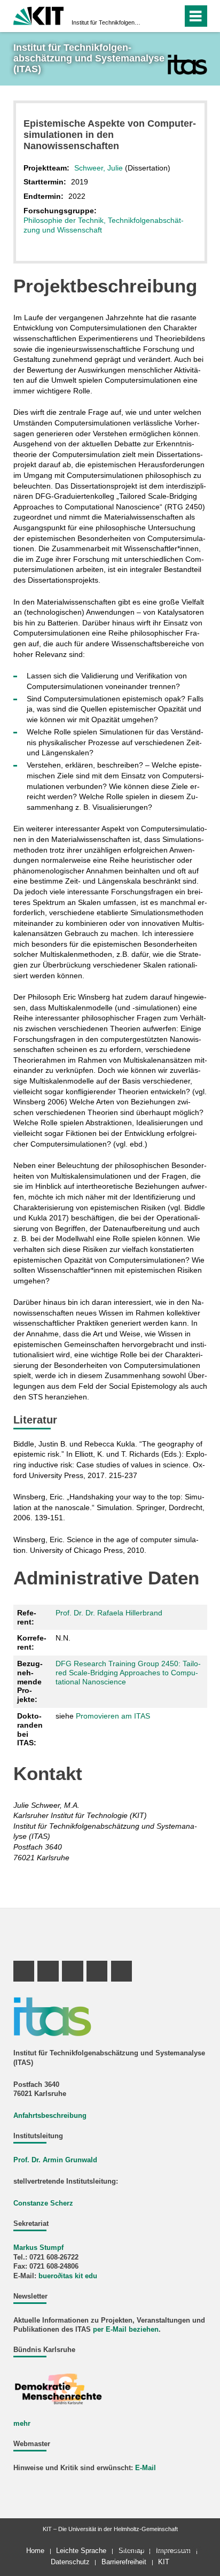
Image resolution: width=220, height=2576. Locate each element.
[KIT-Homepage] (39, 15)
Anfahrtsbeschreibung (50, 2116)
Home (35, 2551)
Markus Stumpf (38, 2248)
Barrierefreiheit (124, 2562)
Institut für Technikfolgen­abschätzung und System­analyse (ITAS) (107, 22)
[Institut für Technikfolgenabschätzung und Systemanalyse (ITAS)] (187, 64)
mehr (22, 2424)
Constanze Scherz (43, 2203)
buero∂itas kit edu (68, 2276)
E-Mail (146, 2468)
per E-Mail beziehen (126, 2330)
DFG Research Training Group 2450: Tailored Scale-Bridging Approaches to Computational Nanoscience (128, 1673)
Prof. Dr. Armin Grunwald (55, 2160)
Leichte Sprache (81, 2551)
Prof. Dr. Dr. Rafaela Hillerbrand (109, 1613)
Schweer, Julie (99, 168)
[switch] (155, 16)
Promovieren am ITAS (113, 1716)
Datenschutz (70, 2562)
